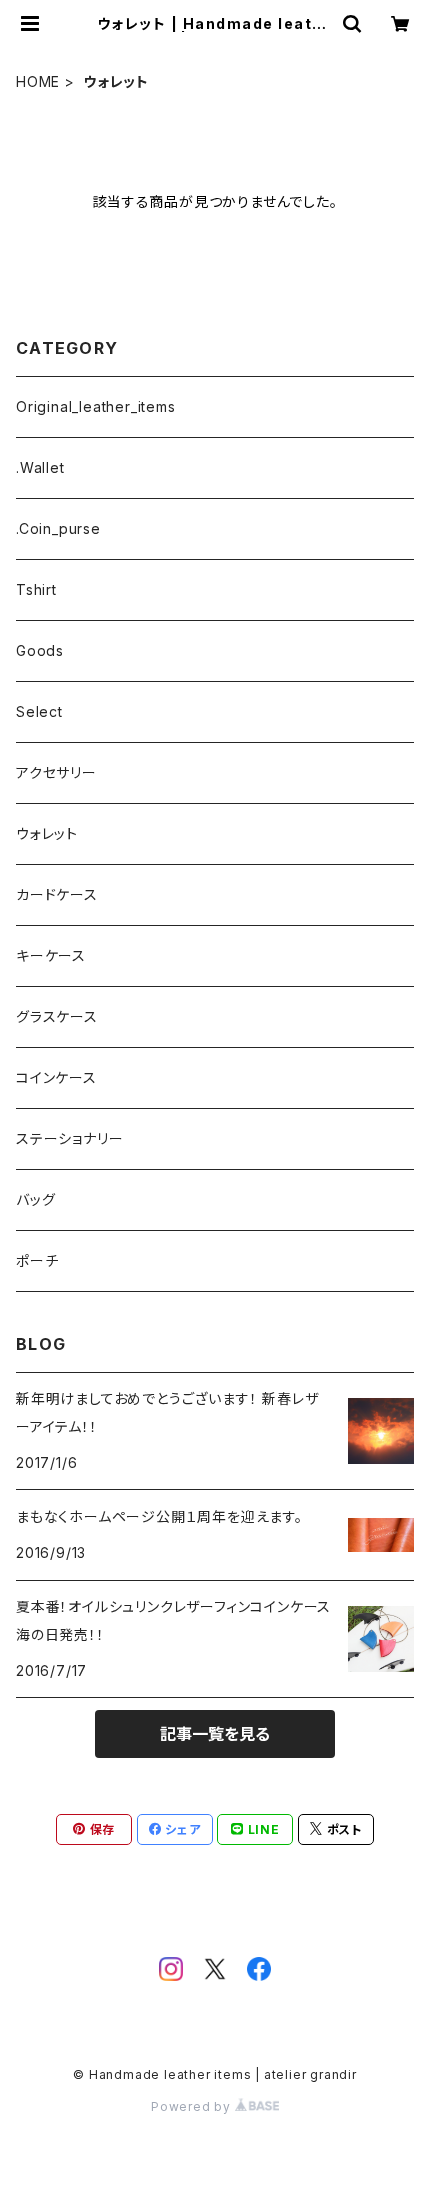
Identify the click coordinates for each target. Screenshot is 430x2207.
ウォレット (47, 833)
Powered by (193, 2106)
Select (39, 711)
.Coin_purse (58, 528)
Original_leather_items (96, 406)
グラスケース (57, 1016)
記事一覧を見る (215, 1734)
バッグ (35, 1199)
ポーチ (37, 1260)
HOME (38, 81)
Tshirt (36, 589)
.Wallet (40, 467)
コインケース (56, 1077)
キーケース (51, 955)
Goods (40, 650)
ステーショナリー (69, 1138)
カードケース (57, 894)
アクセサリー (56, 772)
